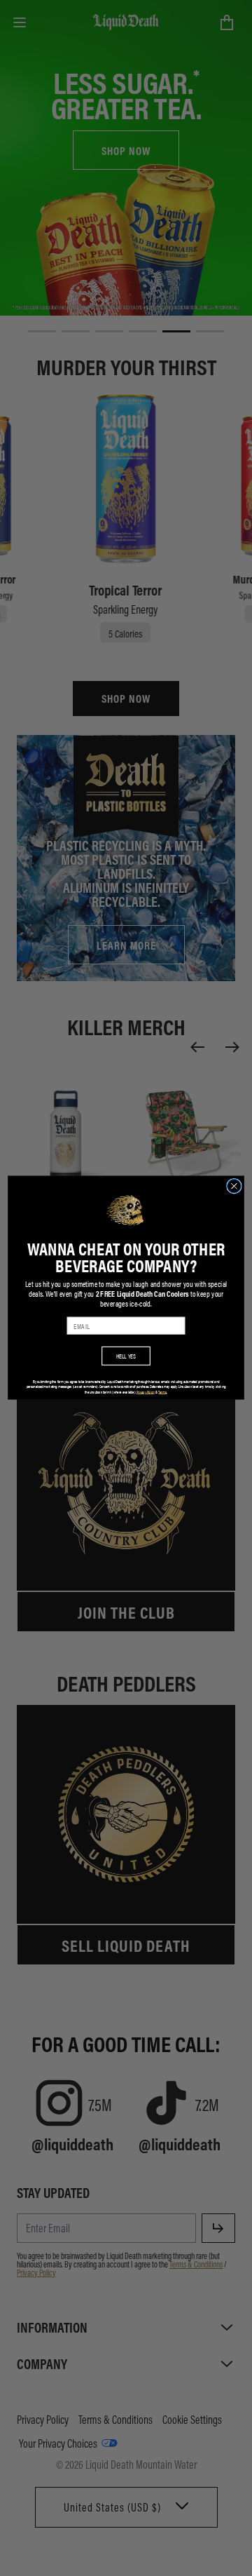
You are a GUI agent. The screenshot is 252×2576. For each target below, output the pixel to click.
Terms (162, 1392)
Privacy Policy (146, 1392)
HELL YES (126, 1356)
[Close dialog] (234, 1187)
